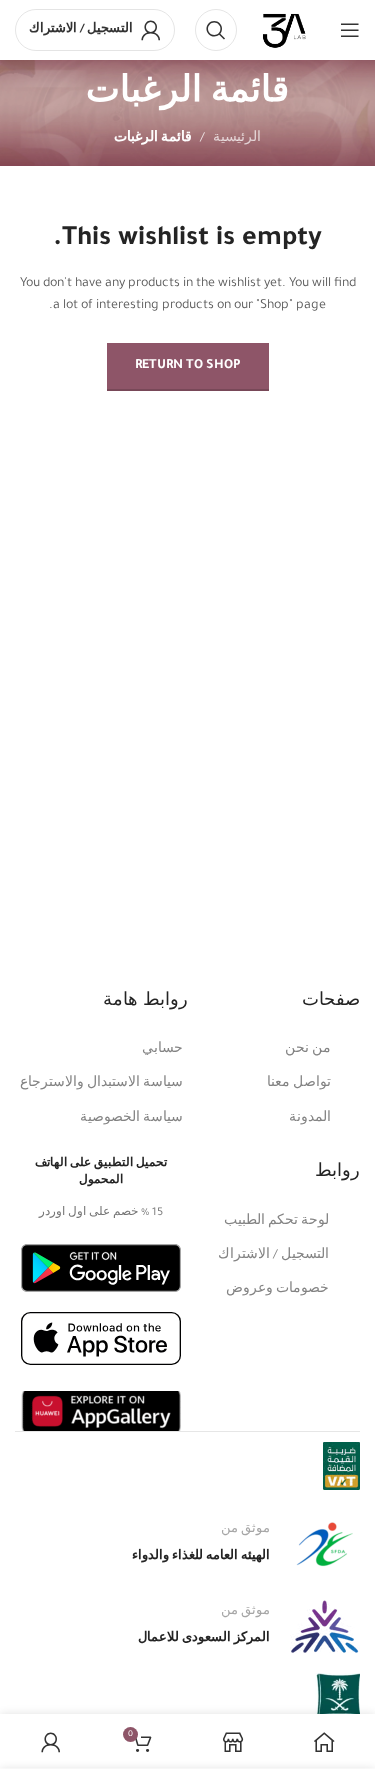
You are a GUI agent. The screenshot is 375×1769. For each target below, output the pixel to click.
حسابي (162, 1050)
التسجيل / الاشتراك (273, 1256)
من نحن (308, 1050)
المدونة (310, 1119)
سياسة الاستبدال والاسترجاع (101, 1084)
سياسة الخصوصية (131, 1119)
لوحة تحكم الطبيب (276, 1222)
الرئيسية (237, 139)
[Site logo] (285, 31)
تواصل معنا (299, 1084)
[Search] (216, 30)
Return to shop (188, 366)
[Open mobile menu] (350, 30)
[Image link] (101, 1269)
